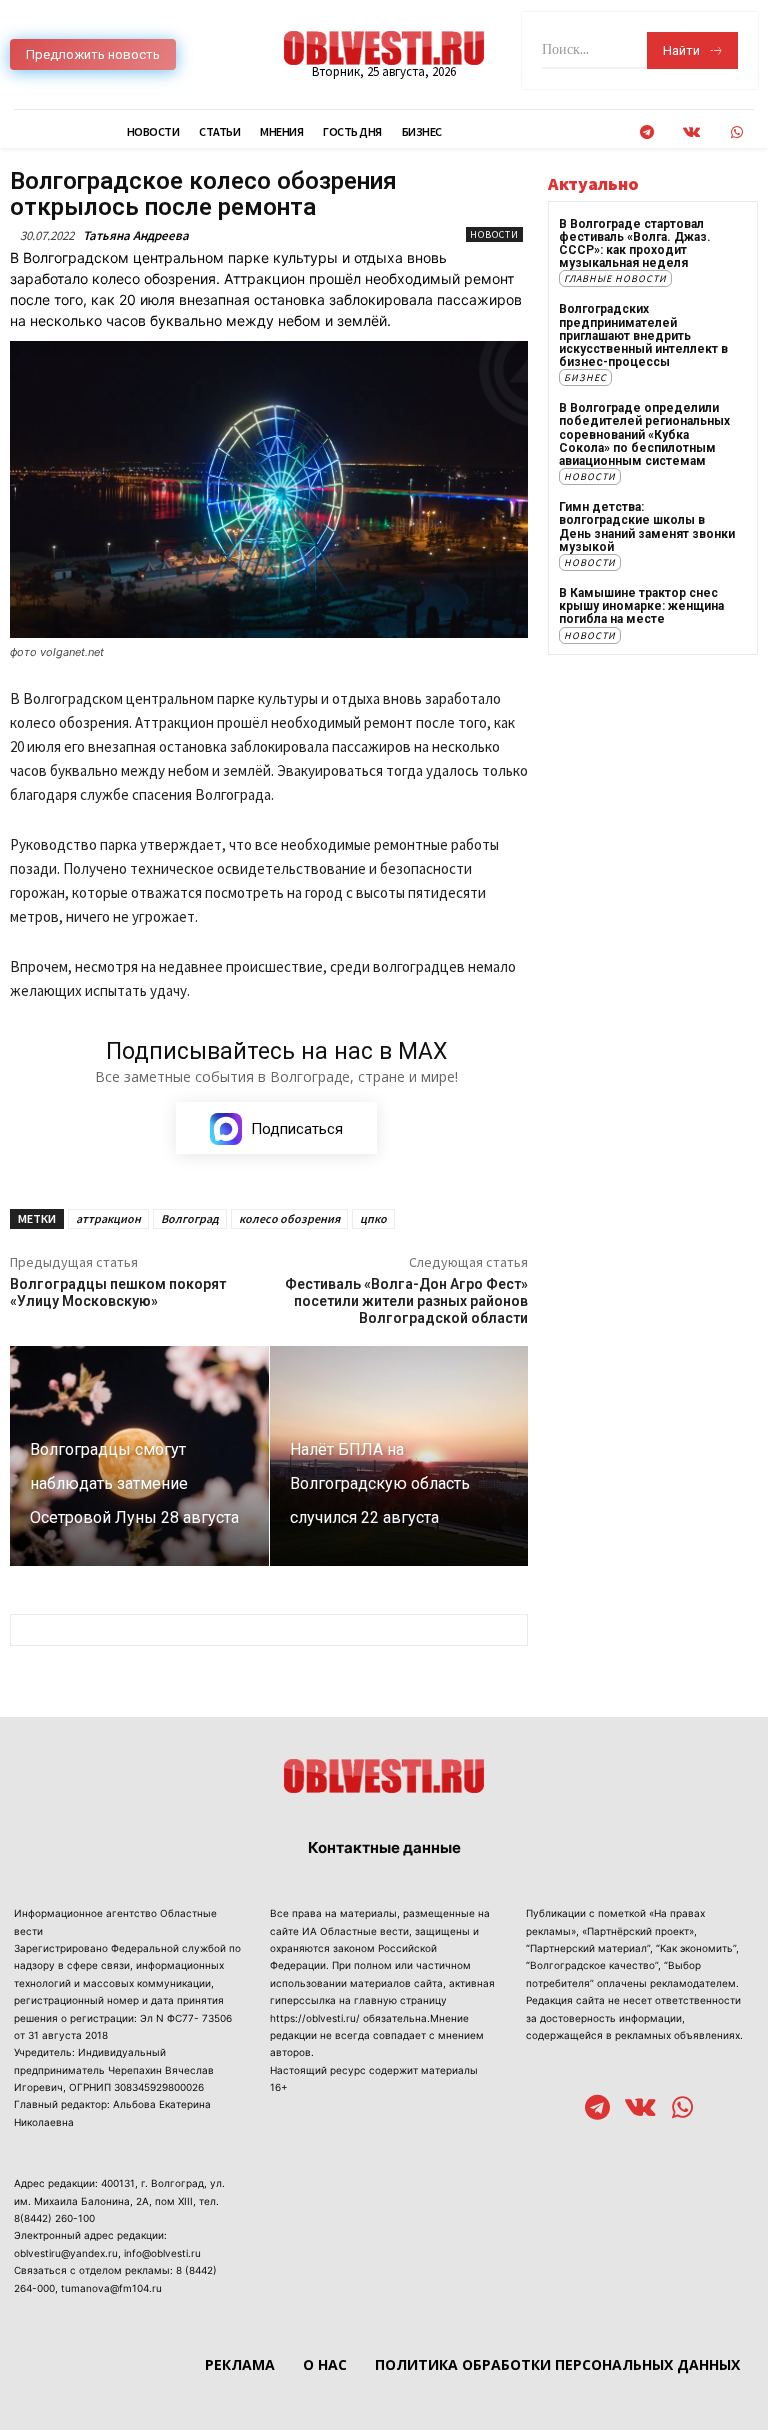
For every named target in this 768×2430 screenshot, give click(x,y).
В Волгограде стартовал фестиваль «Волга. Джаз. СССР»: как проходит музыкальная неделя (635, 244)
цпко (373, 1218)
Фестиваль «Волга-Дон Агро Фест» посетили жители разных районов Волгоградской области (406, 1301)
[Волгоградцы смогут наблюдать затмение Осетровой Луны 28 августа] (139, 1456)
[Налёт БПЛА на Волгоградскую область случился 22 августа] (399, 1456)
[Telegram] (646, 132)
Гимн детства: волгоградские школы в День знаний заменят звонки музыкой (647, 527)
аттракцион (108, 1218)
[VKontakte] (691, 132)
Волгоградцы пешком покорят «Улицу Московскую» (118, 1292)
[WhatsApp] (736, 132)
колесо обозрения (289, 1218)
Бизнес (585, 377)
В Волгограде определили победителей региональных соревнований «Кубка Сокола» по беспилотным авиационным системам (644, 434)
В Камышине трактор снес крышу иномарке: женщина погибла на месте (641, 606)
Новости (494, 234)
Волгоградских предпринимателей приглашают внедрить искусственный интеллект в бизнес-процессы (643, 335)
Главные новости (615, 278)
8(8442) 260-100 (54, 2218)
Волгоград (190, 1218)
